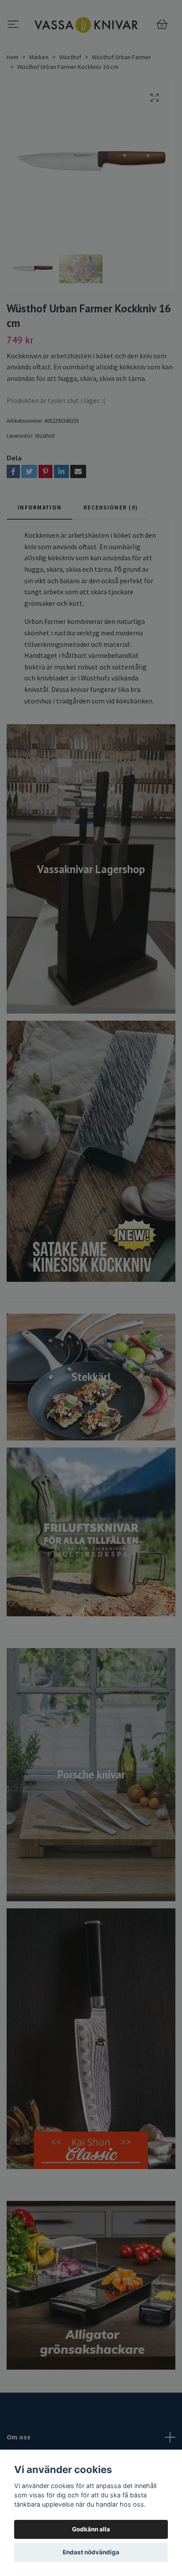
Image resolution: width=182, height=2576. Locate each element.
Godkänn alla (91, 2529)
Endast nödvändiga (91, 2552)
